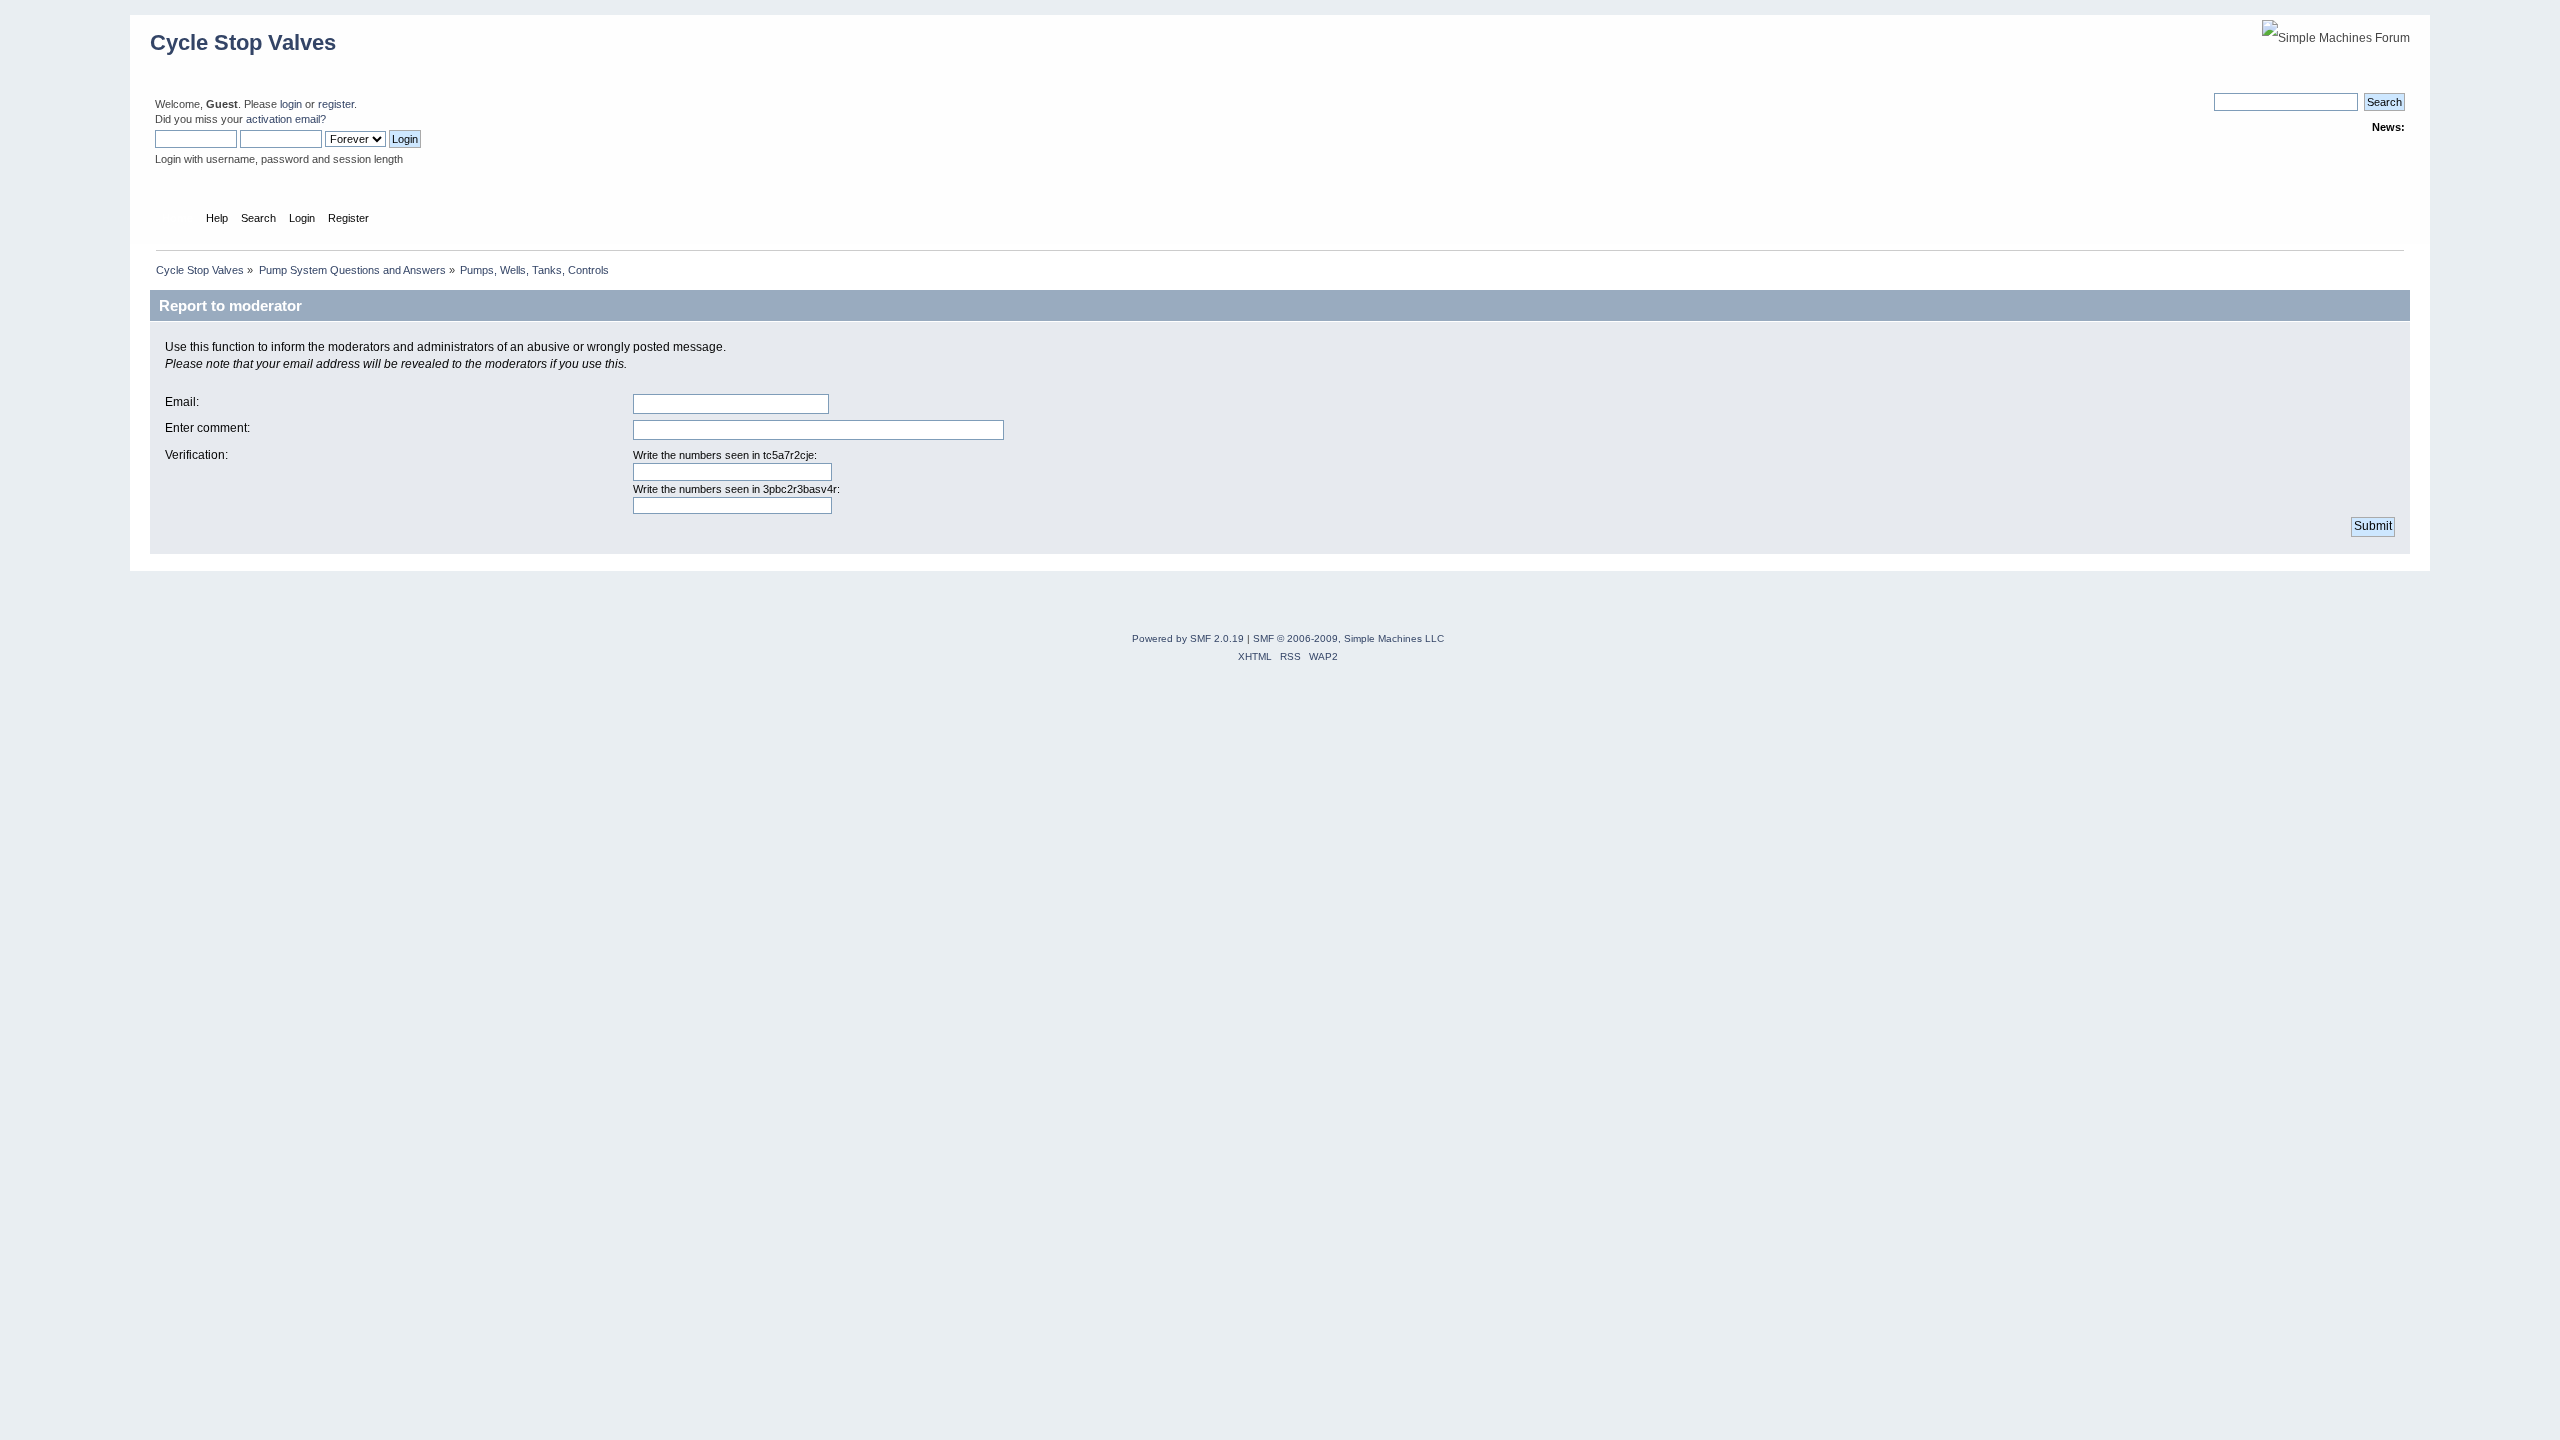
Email (180, 402)
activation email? (286, 119)
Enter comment (206, 428)
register (336, 104)
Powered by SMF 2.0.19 (1188, 638)
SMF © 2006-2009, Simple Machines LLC (1348, 638)
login (291, 104)
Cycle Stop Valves (243, 42)
